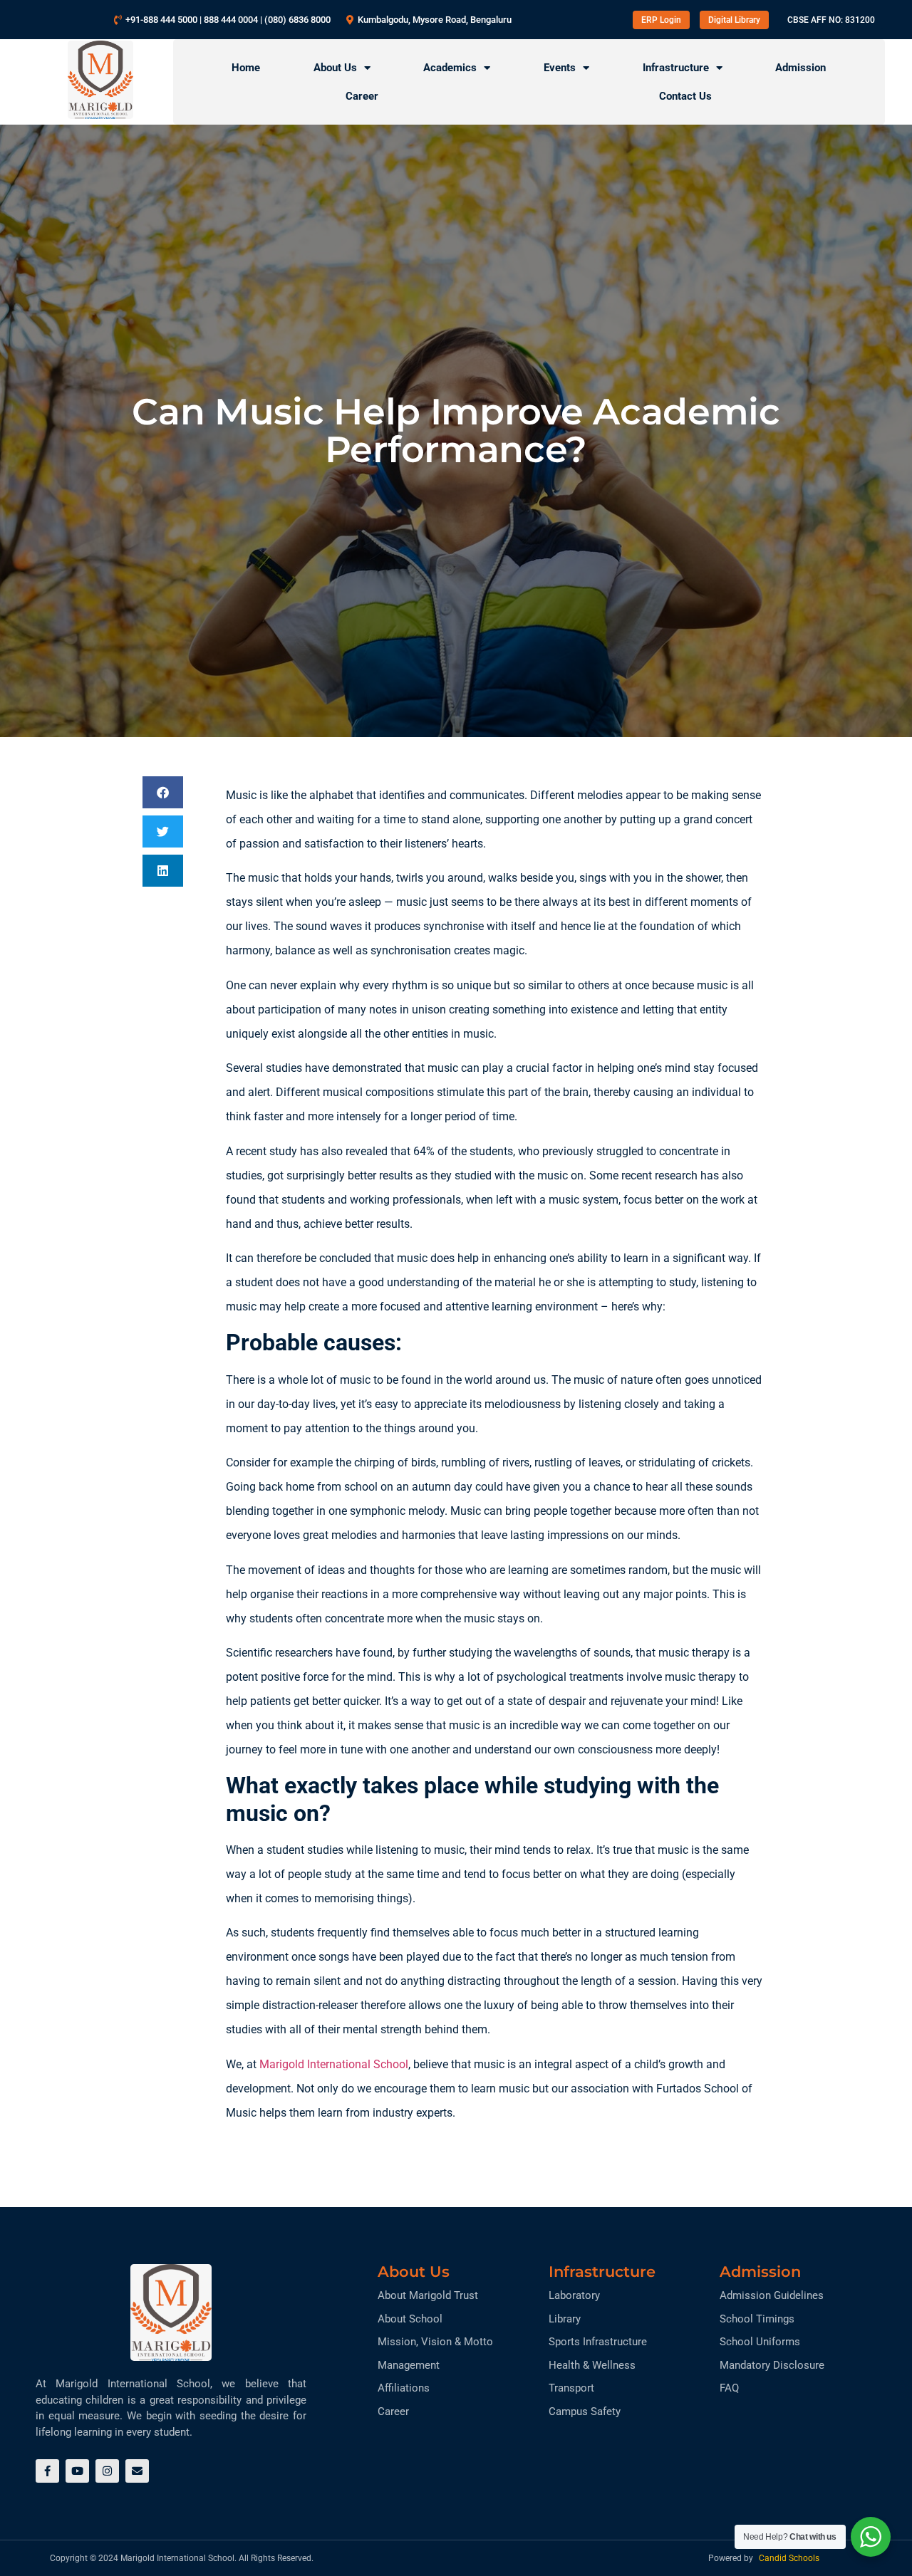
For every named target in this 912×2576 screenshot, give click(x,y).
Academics (450, 68)
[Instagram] (107, 2471)
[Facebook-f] (47, 2471)
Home (246, 68)
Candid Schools (789, 2558)
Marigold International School (334, 2064)
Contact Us (685, 96)
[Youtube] (77, 2471)
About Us (335, 68)
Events (560, 68)
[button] (163, 792)
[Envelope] (137, 2471)
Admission (800, 68)
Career (362, 96)
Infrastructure (676, 68)
